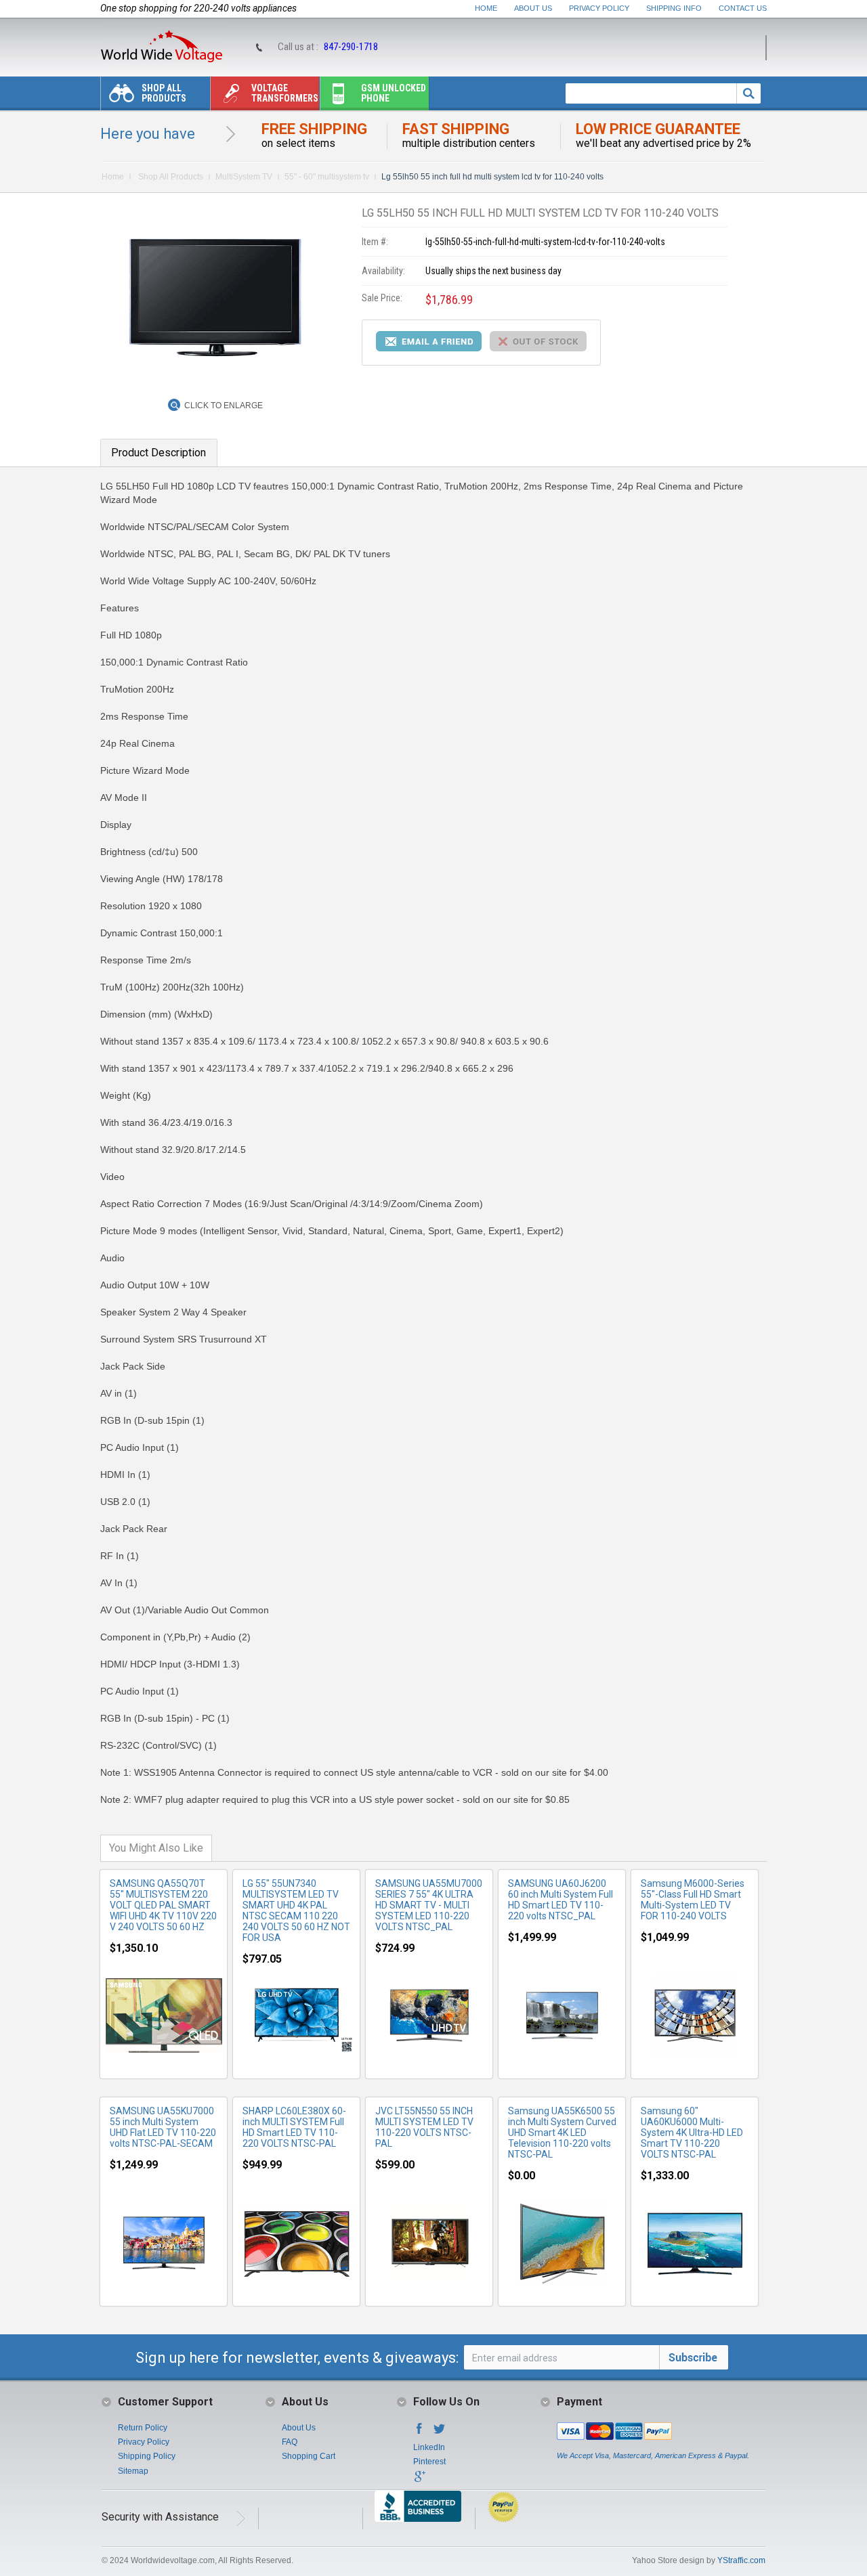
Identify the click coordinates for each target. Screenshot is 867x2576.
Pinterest (429, 2462)
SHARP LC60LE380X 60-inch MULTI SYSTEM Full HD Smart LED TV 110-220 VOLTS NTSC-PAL (294, 2127)
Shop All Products (164, 93)
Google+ (419, 2481)
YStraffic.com (741, 2560)
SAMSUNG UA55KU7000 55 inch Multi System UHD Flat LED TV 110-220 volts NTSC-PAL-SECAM (163, 2127)
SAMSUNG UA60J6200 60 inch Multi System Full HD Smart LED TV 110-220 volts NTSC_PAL (561, 1900)
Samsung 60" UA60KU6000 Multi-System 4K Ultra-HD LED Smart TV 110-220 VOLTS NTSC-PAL (692, 2133)
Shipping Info (674, 8)
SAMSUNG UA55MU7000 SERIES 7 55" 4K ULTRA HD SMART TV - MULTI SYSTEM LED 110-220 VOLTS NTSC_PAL (429, 1905)
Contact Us (743, 8)
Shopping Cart (309, 2456)
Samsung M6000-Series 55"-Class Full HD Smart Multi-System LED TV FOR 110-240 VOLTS (693, 1900)
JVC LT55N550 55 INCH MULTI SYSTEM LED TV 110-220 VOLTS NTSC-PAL (424, 2127)
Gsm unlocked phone (394, 93)
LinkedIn (429, 2447)
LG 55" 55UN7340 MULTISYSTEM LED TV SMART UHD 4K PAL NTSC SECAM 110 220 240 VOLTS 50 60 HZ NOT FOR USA (296, 1911)
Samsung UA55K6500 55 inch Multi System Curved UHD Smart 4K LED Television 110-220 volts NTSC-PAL (562, 2133)
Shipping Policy (147, 2456)
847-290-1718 (351, 47)
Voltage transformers (285, 93)
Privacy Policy (599, 8)
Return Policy (143, 2428)
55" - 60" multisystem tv (327, 177)
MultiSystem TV (244, 177)
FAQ (290, 2442)
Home (486, 8)
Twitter (440, 2432)
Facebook (419, 2432)
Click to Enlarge (224, 406)
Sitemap (133, 2471)
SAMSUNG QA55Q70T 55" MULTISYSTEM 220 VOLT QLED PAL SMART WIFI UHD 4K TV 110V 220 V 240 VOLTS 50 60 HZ (163, 1905)
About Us (533, 8)
